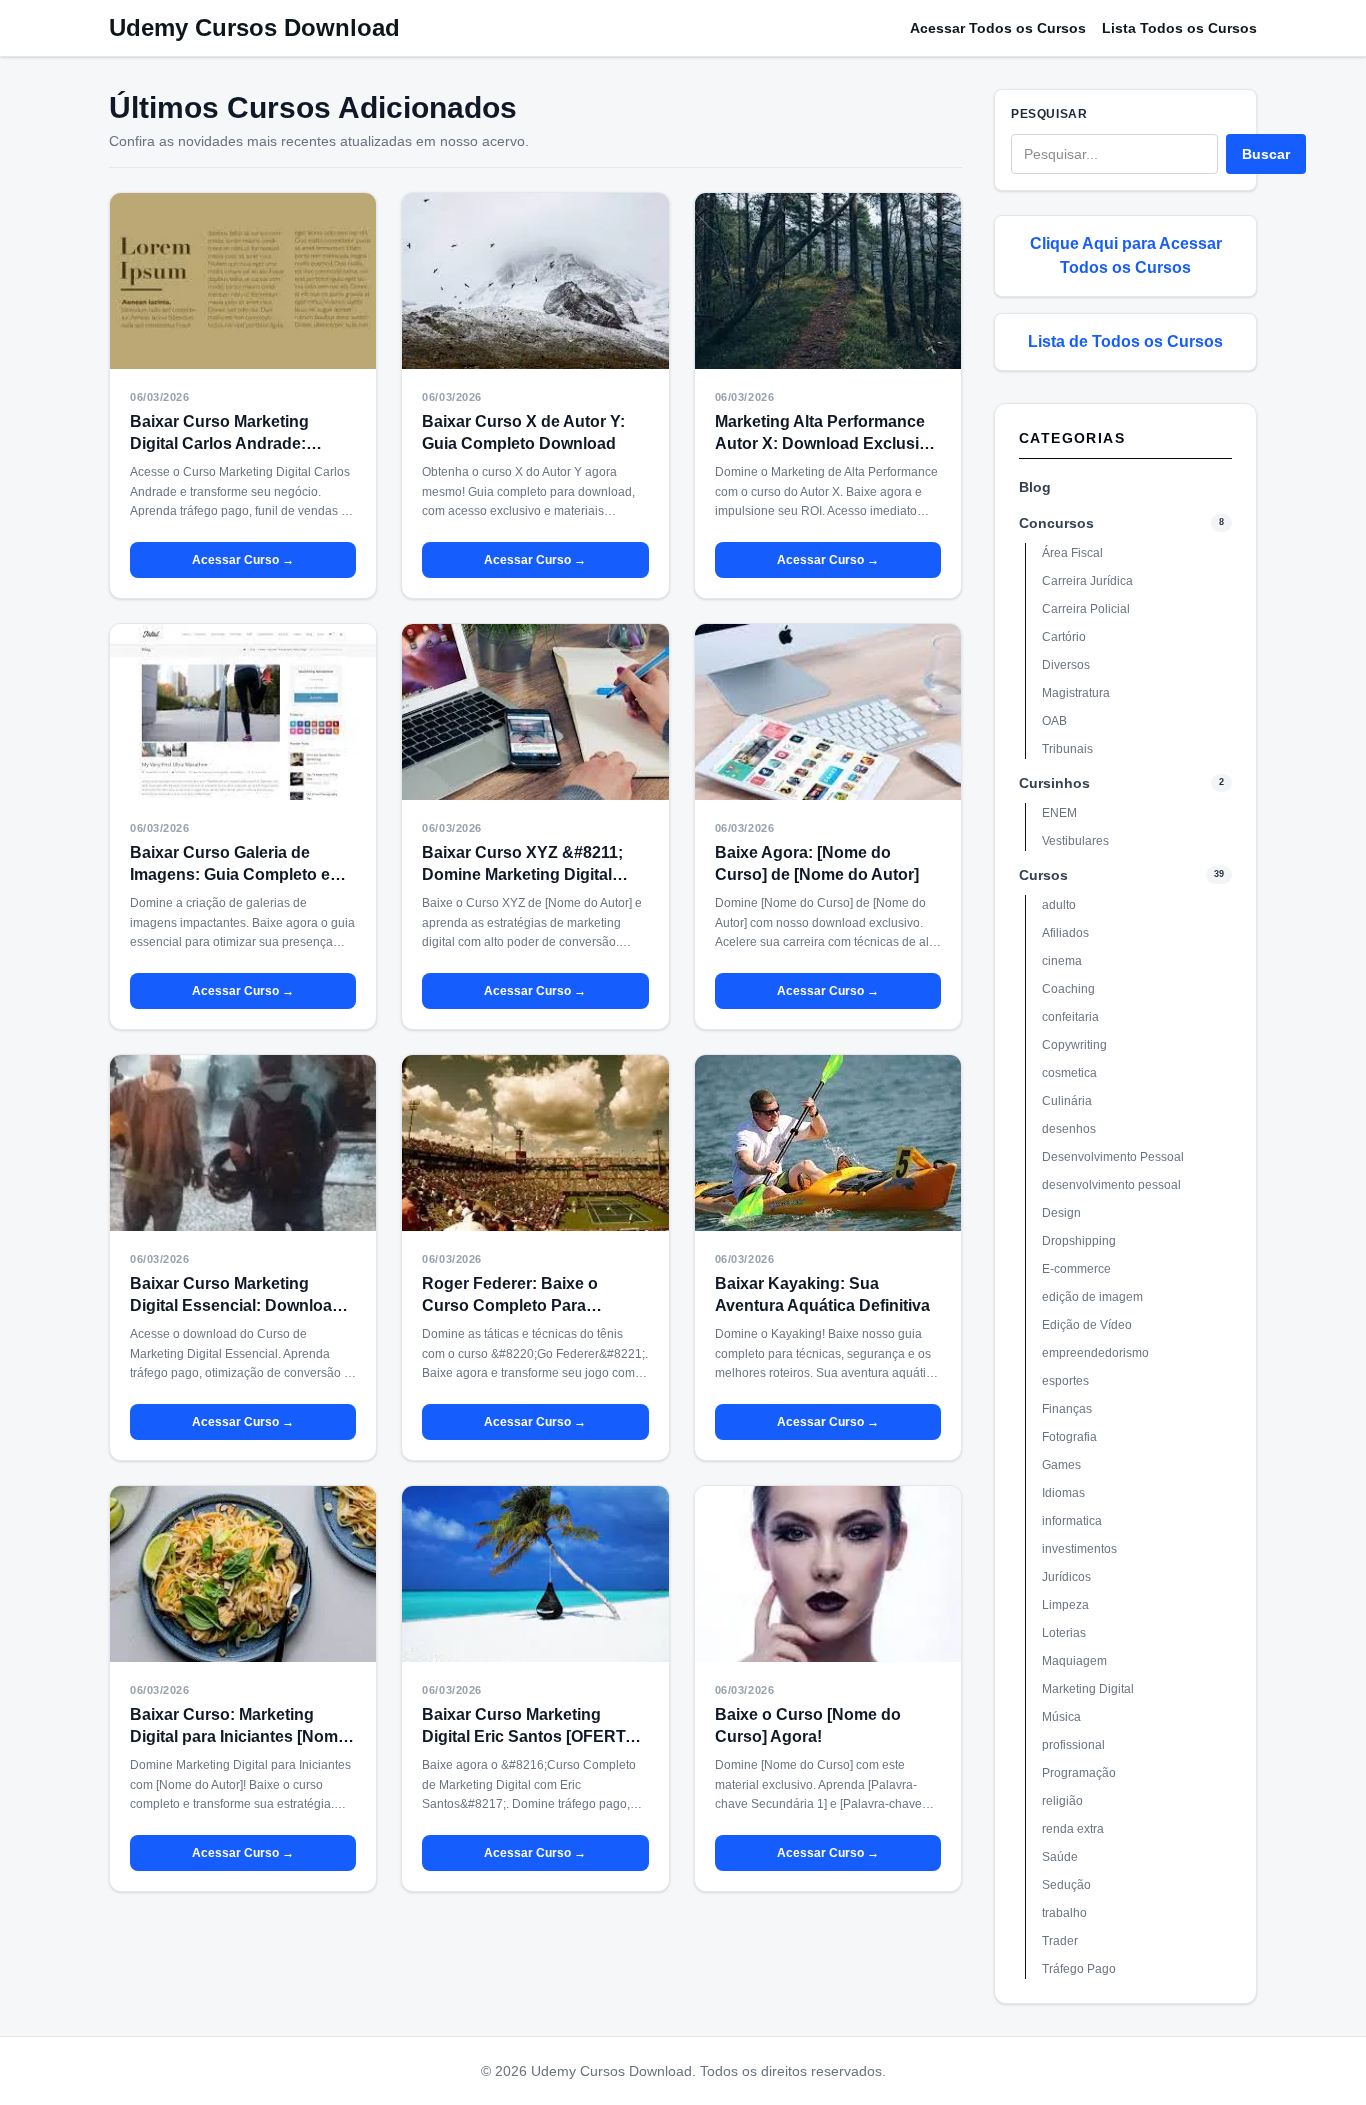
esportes (1065, 1381)
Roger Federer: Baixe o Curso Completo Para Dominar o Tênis (510, 1305)
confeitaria (1070, 1017)
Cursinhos (1054, 783)
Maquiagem (1074, 1661)
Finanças (1067, 1409)
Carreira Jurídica (1087, 581)
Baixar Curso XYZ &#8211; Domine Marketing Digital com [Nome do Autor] (522, 874)
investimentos (1079, 1549)
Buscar (1266, 154)
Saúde (1060, 1857)
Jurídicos (1066, 1577)
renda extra (1073, 1829)
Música (1061, 1717)
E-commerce (1076, 1269)
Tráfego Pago (1079, 1969)
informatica (1072, 1521)
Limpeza (1065, 1605)
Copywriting (1074, 1045)
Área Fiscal (1072, 553)
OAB (1054, 721)
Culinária (1067, 1101)
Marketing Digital (1088, 1689)
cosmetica (1069, 1073)
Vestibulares (1075, 841)
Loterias (1064, 1633)
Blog (1035, 487)
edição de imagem (1092, 1297)
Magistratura (1076, 693)
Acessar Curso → (243, 560)
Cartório (1064, 637)
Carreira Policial (1086, 609)
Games (1061, 1465)
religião (1062, 1801)
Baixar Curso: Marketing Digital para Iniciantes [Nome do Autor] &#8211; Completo (238, 1736)
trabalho (1064, 1913)
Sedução (1066, 1885)
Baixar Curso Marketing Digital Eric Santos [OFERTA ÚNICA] (529, 1736)
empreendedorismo (1095, 1353)
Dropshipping (1079, 1241)
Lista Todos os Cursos (1179, 28)
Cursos (1043, 875)
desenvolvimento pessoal (1111, 1185)
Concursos (1056, 523)
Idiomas (1063, 1493)
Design (1061, 1213)
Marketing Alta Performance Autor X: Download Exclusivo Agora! (826, 443)
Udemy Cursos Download (254, 27)
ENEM (1059, 813)
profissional (1073, 1745)
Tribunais (1067, 749)
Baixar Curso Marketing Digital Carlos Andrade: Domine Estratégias (219, 443)
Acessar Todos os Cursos (998, 28)
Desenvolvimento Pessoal (1113, 1157)
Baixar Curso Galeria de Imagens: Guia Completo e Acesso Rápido (230, 874)
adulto (1059, 905)
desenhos (1069, 1129)
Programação (1079, 1773)
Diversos (1066, 665)
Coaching (1068, 989)
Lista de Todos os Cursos (1125, 341)
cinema (1062, 961)
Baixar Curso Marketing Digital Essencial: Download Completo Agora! (236, 1305)
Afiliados (1065, 933)
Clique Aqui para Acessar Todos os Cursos (1126, 255)
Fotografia (1069, 1437)
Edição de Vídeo (1087, 1325)
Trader (1060, 1941)
